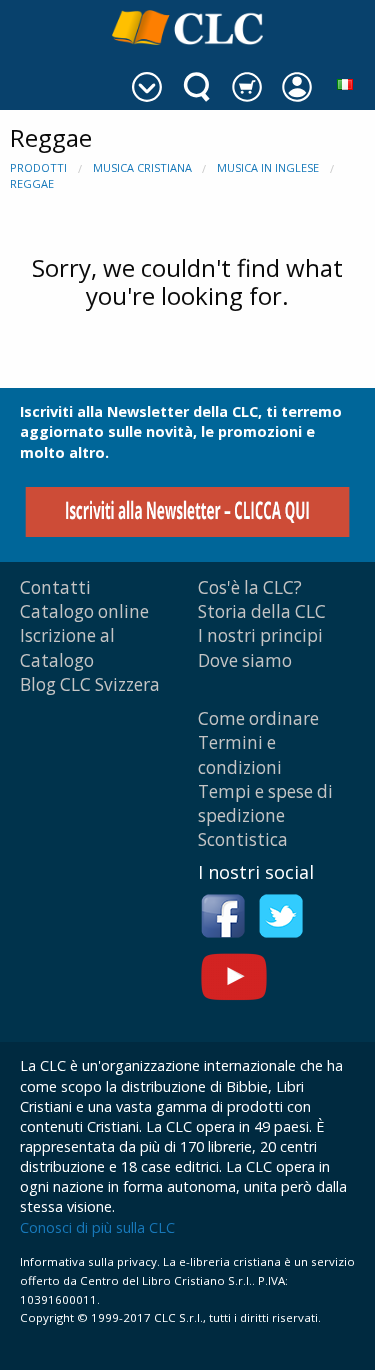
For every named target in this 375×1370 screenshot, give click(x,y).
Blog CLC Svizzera (90, 684)
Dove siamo (245, 660)
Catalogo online (84, 611)
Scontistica (243, 839)
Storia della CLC (262, 611)
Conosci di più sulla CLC (97, 1227)
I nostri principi (260, 635)
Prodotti (38, 167)
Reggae (32, 183)
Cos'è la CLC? (250, 587)
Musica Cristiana (142, 167)
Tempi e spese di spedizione (265, 803)
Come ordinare (258, 718)
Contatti (55, 587)
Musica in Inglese (268, 167)
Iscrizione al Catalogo (67, 647)
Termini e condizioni (240, 754)
